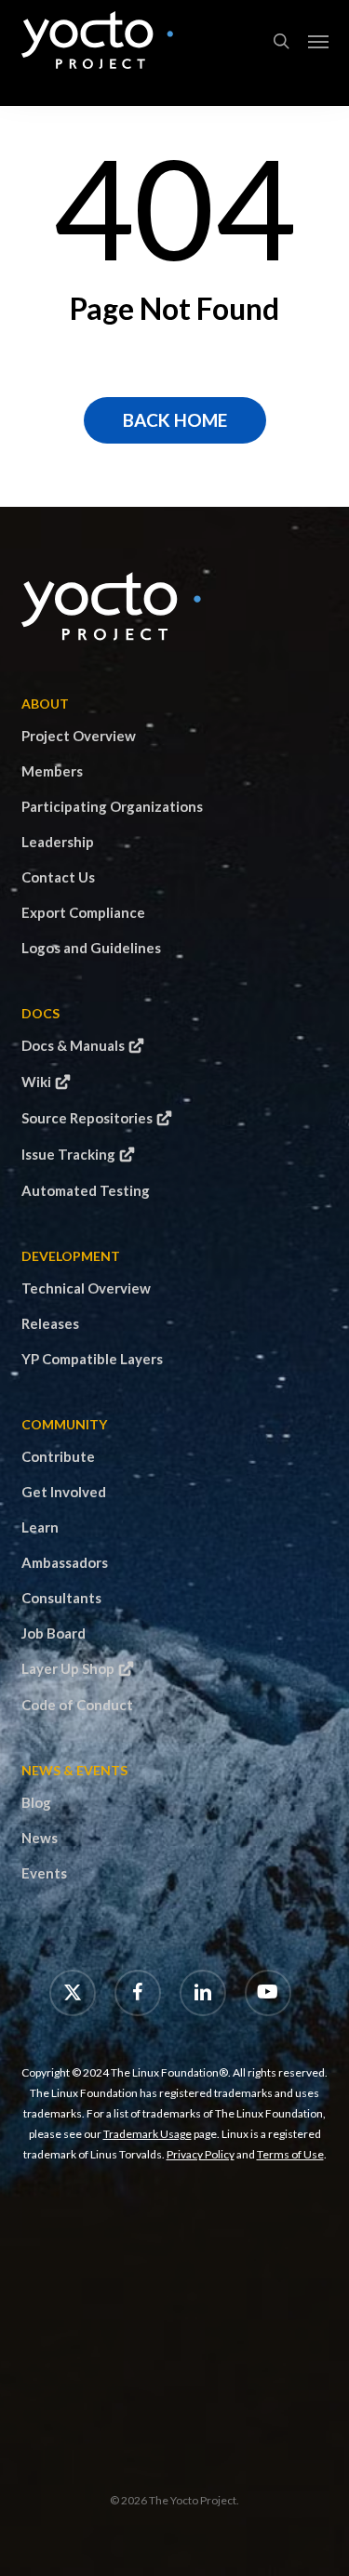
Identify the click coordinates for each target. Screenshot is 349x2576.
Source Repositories (87, 1118)
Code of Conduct (77, 1705)
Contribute (58, 1456)
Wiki (36, 1082)
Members (52, 771)
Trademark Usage (148, 2134)
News (40, 1838)
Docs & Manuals (73, 1045)
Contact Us (58, 877)
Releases (50, 1323)
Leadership (58, 842)
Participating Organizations (112, 806)
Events (44, 1873)
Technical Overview (86, 1288)
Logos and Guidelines (91, 948)
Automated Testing (86, 1190)
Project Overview (79, 736)
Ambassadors (65, 1562)
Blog (36, 1802)
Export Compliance (83, 912)
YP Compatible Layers (92, 1359)
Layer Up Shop (68, 1668)
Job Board (54, 1633)
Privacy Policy (201, 2154)
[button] (318, 41)
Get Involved (64, 1492)
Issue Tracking (68, 1154)
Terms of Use (290, 2154)
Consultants (61, 1598)
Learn (40, 1527)
